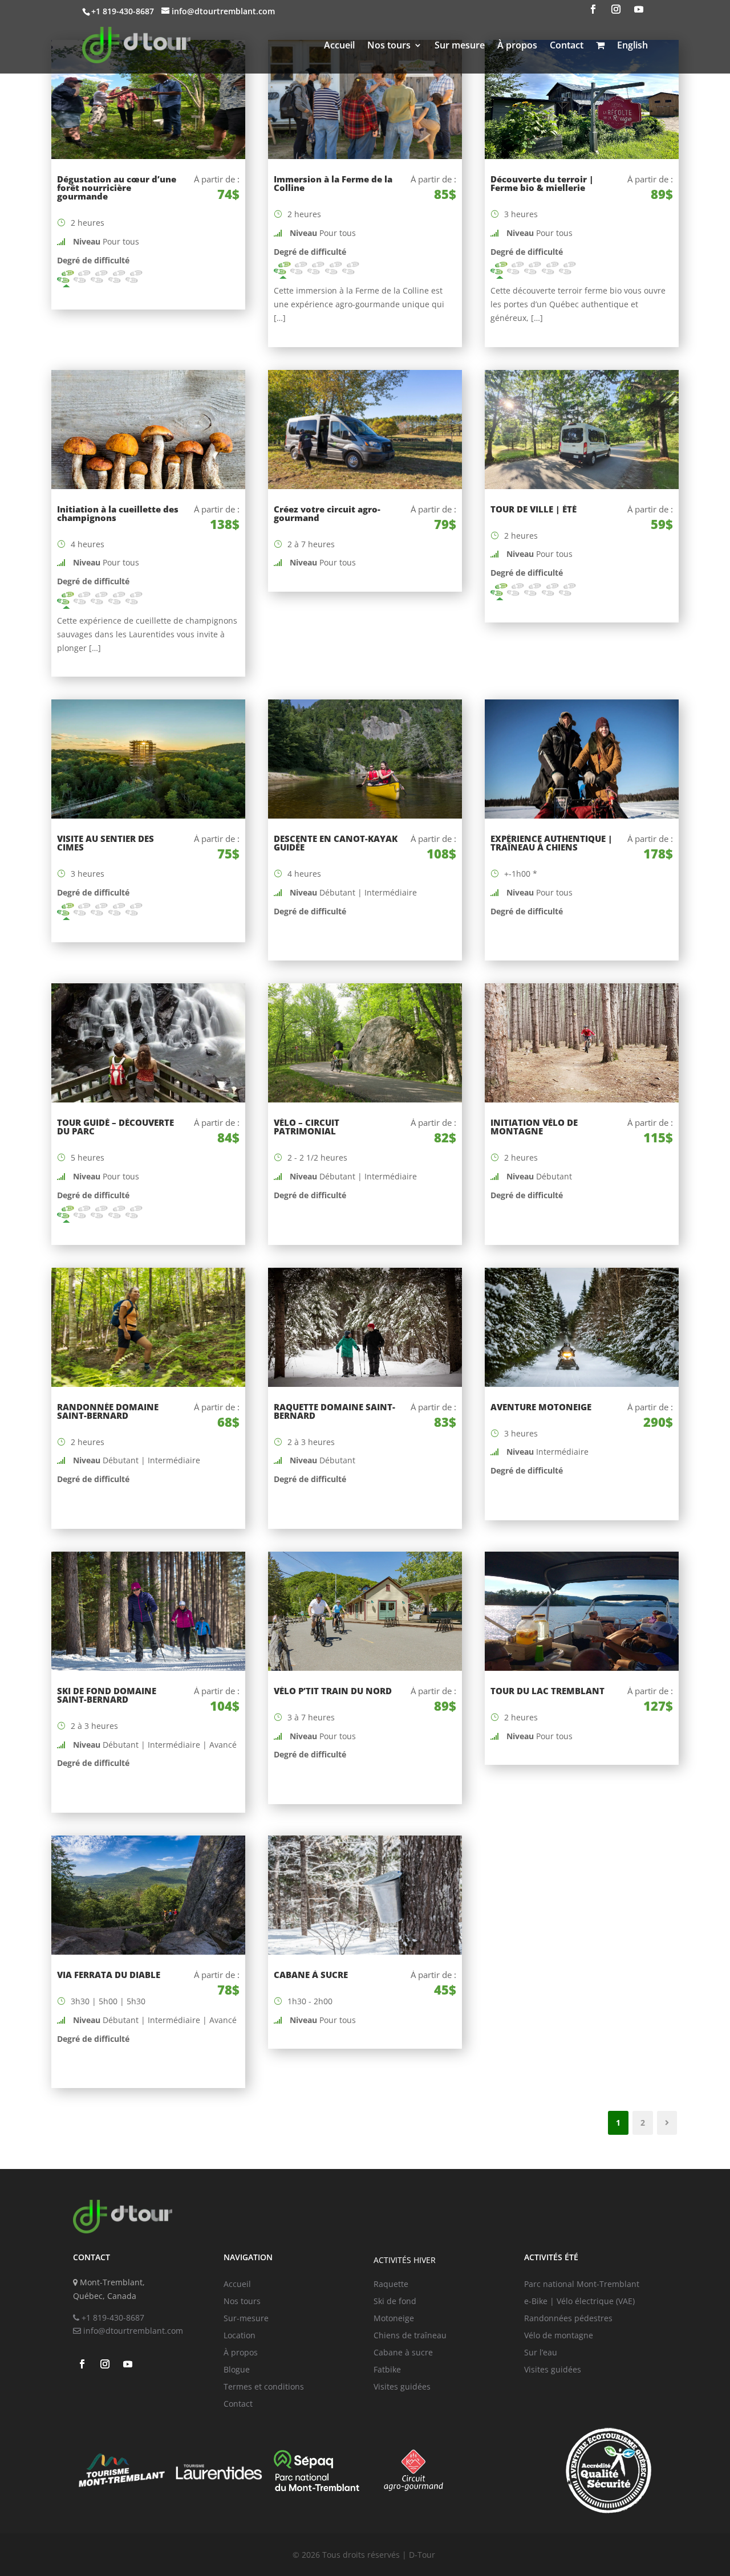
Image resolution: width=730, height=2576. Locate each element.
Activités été (551, 2257)
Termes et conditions (264, 2387)
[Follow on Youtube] (639, 9)
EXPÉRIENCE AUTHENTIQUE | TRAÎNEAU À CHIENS (551, 843)
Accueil (339, 45)
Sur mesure (460, 45)
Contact (567, 45)
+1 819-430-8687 (112, 2317)
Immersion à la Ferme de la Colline (333, 183)
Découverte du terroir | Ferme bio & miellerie (542, 183)
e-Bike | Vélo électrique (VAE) (579, 2302)
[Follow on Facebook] (593, 9)
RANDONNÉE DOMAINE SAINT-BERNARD (108, 1411)
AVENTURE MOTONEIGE (541, 1407)
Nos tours (389, 45)
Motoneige (394, 2319)
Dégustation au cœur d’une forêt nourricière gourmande (117, 188)
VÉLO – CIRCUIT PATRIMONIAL (307, 1127)
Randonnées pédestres (568, 2319)
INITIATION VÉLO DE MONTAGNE (534, 1127)
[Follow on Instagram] (616, 9)
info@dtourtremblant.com (132, 2331)
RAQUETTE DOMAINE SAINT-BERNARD (334, 1411)
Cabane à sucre (403, 2353)
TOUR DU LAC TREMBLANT (547, 1691)
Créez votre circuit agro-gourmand (327, 513)
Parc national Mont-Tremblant (582, 2285)
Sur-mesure (246, 2319)
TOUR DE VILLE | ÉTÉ (534, 509)
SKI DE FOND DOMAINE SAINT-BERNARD (107, 1695)
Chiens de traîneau (410, 2336)
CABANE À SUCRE (311, 1975)
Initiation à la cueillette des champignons (118, 513)
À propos (517, 45)
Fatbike (387, 2370)
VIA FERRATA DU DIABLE (109, 1975)
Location (240, 2336)
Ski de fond (395, 2302)
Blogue (237, 2370)
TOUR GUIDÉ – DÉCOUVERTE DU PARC (115, 1127)
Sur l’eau (541, 2353)
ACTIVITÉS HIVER (405, 2260)
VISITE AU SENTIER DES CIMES (106, 843)
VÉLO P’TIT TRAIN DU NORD (333, 1691)
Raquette (391, 2285)
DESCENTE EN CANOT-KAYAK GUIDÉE (336, 843)
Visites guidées (402, 2387)
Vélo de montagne (559, 2336)
